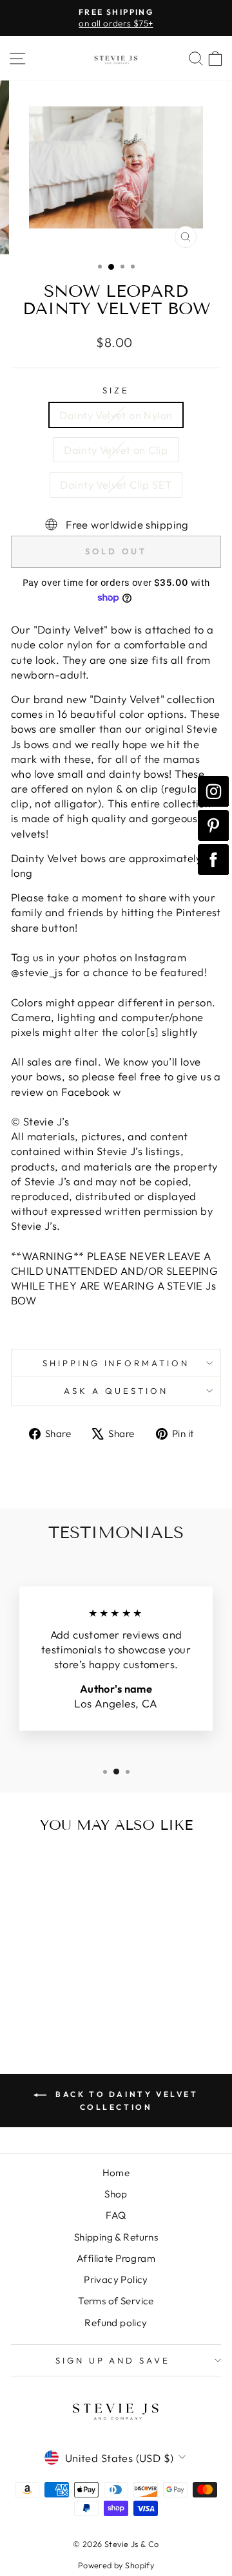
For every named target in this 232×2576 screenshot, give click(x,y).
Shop (116, 2194)
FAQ (116, 2215)
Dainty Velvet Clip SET (116, 484)
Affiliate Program (116, 2258)
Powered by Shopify (116, 2565)
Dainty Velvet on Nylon (116, 415)
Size (116, 390)
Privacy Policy (116, 2280)
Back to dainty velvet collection (125, 2101)
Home (116, 2173)
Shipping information (116, 1363)
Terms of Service (116, 2301)
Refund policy (116, 2323)
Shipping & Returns (116, 2237)
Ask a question (116, 1391)
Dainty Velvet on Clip (116, 450)
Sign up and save (113, 2360)
